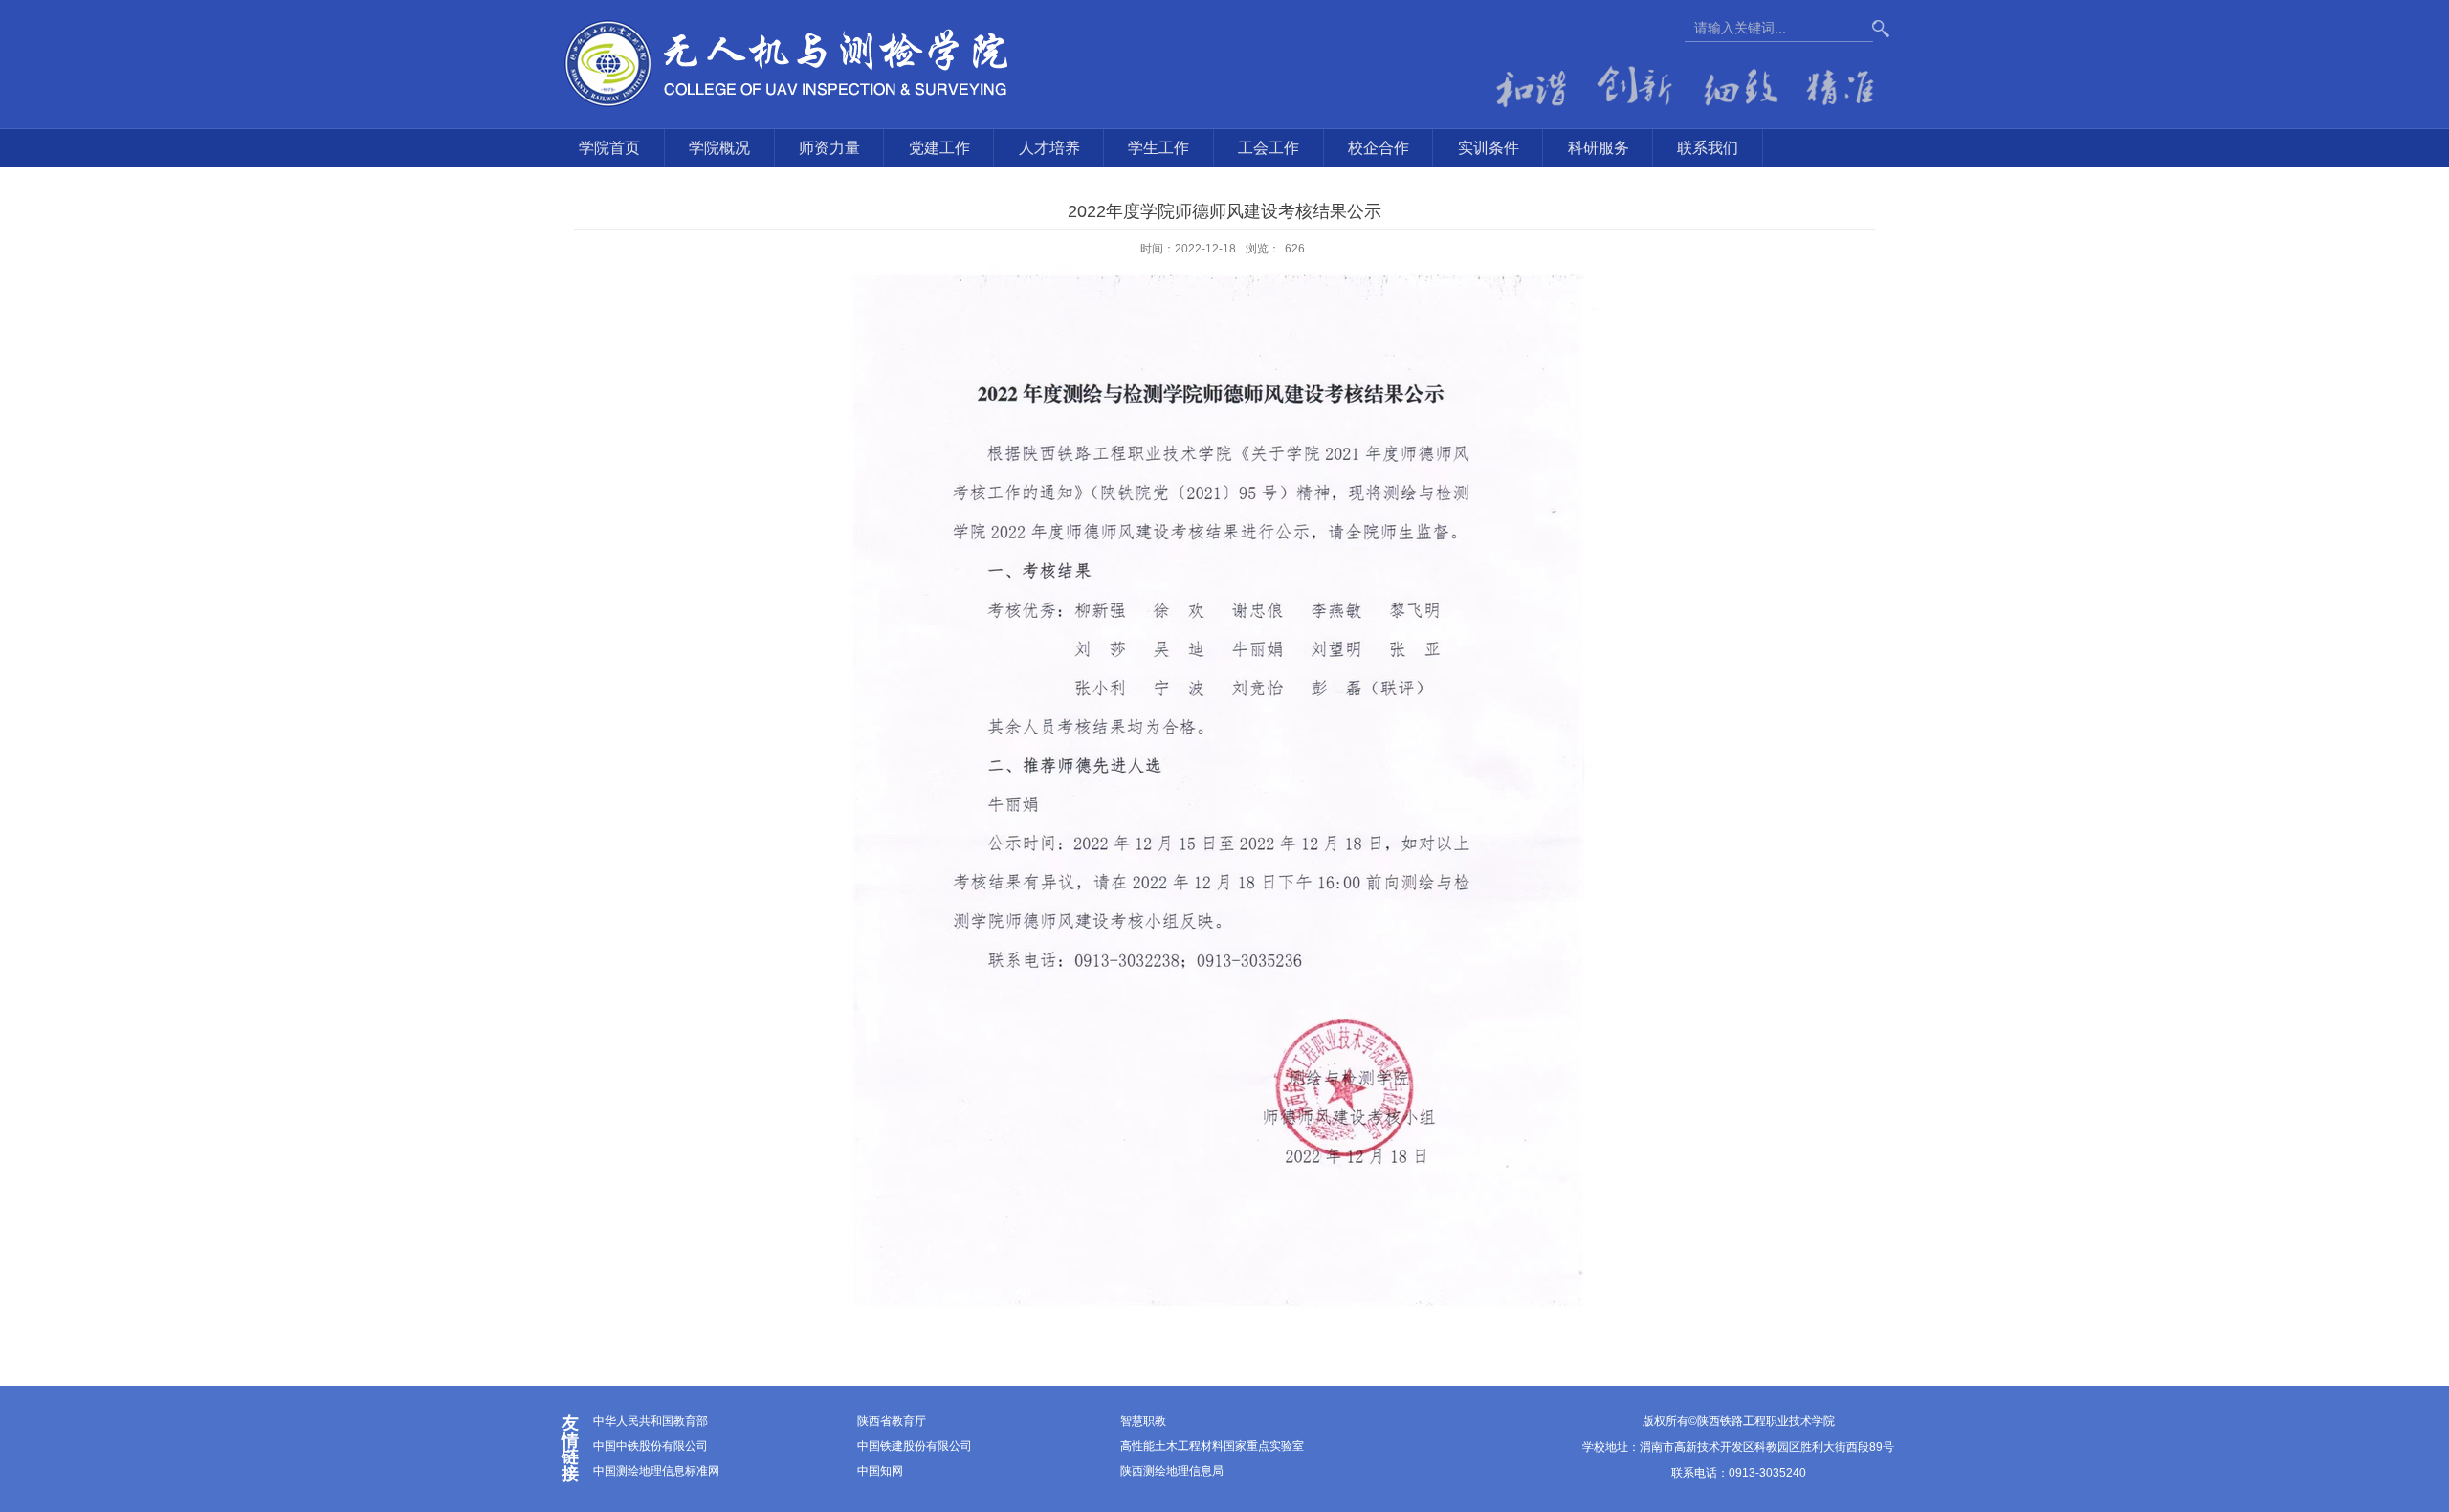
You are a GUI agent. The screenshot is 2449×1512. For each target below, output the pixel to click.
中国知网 (880, 1471)
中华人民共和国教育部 (651, 1421)
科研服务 (1599, 148)
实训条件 (1489, 148)
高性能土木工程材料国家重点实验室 (1212, 1446)
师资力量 (829, 148)
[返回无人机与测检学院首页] (788, 63)
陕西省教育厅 (892, 1421)
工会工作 (1269, 148)
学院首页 (609, 148)
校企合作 (1379, 148)
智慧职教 (1143, 1421)
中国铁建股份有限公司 (915, 1446)
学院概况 (719, 148)
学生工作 (1158, 148)
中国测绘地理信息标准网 (656, 1471)
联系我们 (1708, 148)
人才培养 (1049, 148)
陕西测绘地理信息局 (1172, 1471)
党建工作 (939, 148)
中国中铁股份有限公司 (651, 1446)
